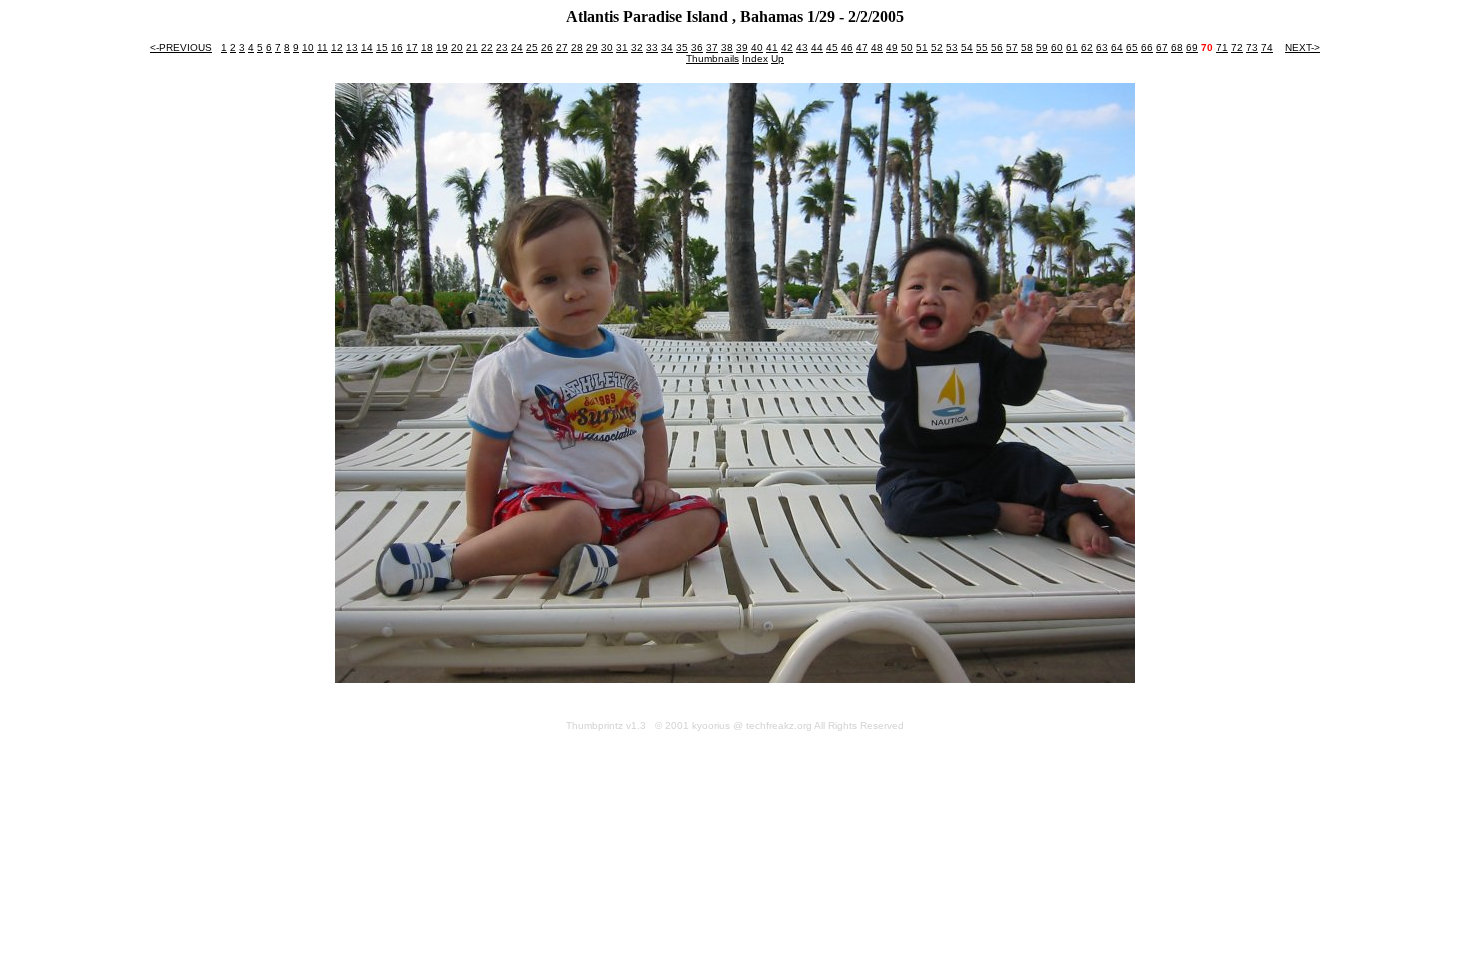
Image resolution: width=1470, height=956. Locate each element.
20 (457, 47)
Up (777, 58)
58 (1027, 47)
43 (802, 47)
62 (1087, 47)
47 (862, 47)
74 (1267, 47)
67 (1162, 47)
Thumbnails (712, 58)
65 (1132, 47)
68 (1177, 47)
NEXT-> (1302, 47)
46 (847, 47)
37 (712, 47)
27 (562, 47)
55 (982, 47)
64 (1117, 47)
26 (547, 47)
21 (472, 47)
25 (532, 47)
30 (607, 47)
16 (397, 47)
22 (487, 47)
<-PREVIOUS (181, 47)
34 (667, 47)
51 (922, 47)
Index (755, 58)
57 (1012, 47)
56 (997, 47)
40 (757, 47)
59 (1042, 47)
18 (427, 47)
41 (772, 47)
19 (442, 47)
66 (1147, 47)
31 (622, 47)
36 (697, 47)
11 (322, 47)
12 (337, 47)
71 (1222, 47)
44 (817, 47)
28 (577, 47)
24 (517, 47)
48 (877, 47)
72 (1237, 47)
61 (1072, 47)
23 (502, 47)
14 (367, 47)
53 (952, 47)
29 (592, 47)
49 (892, 47)
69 (1192, 47)
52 (937, 47)
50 (907, 47)
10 (308, 47)
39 (742, 47)
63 (1102, 47)
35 (682, 47)
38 (727, 47)
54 (967, 47)
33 (652, 47)
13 (352, 47)
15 (382, 47)
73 (1252, 47)
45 (832, 47)
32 (637, 47)
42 (787, 47)
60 (1057, 47)
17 (412, 47)
